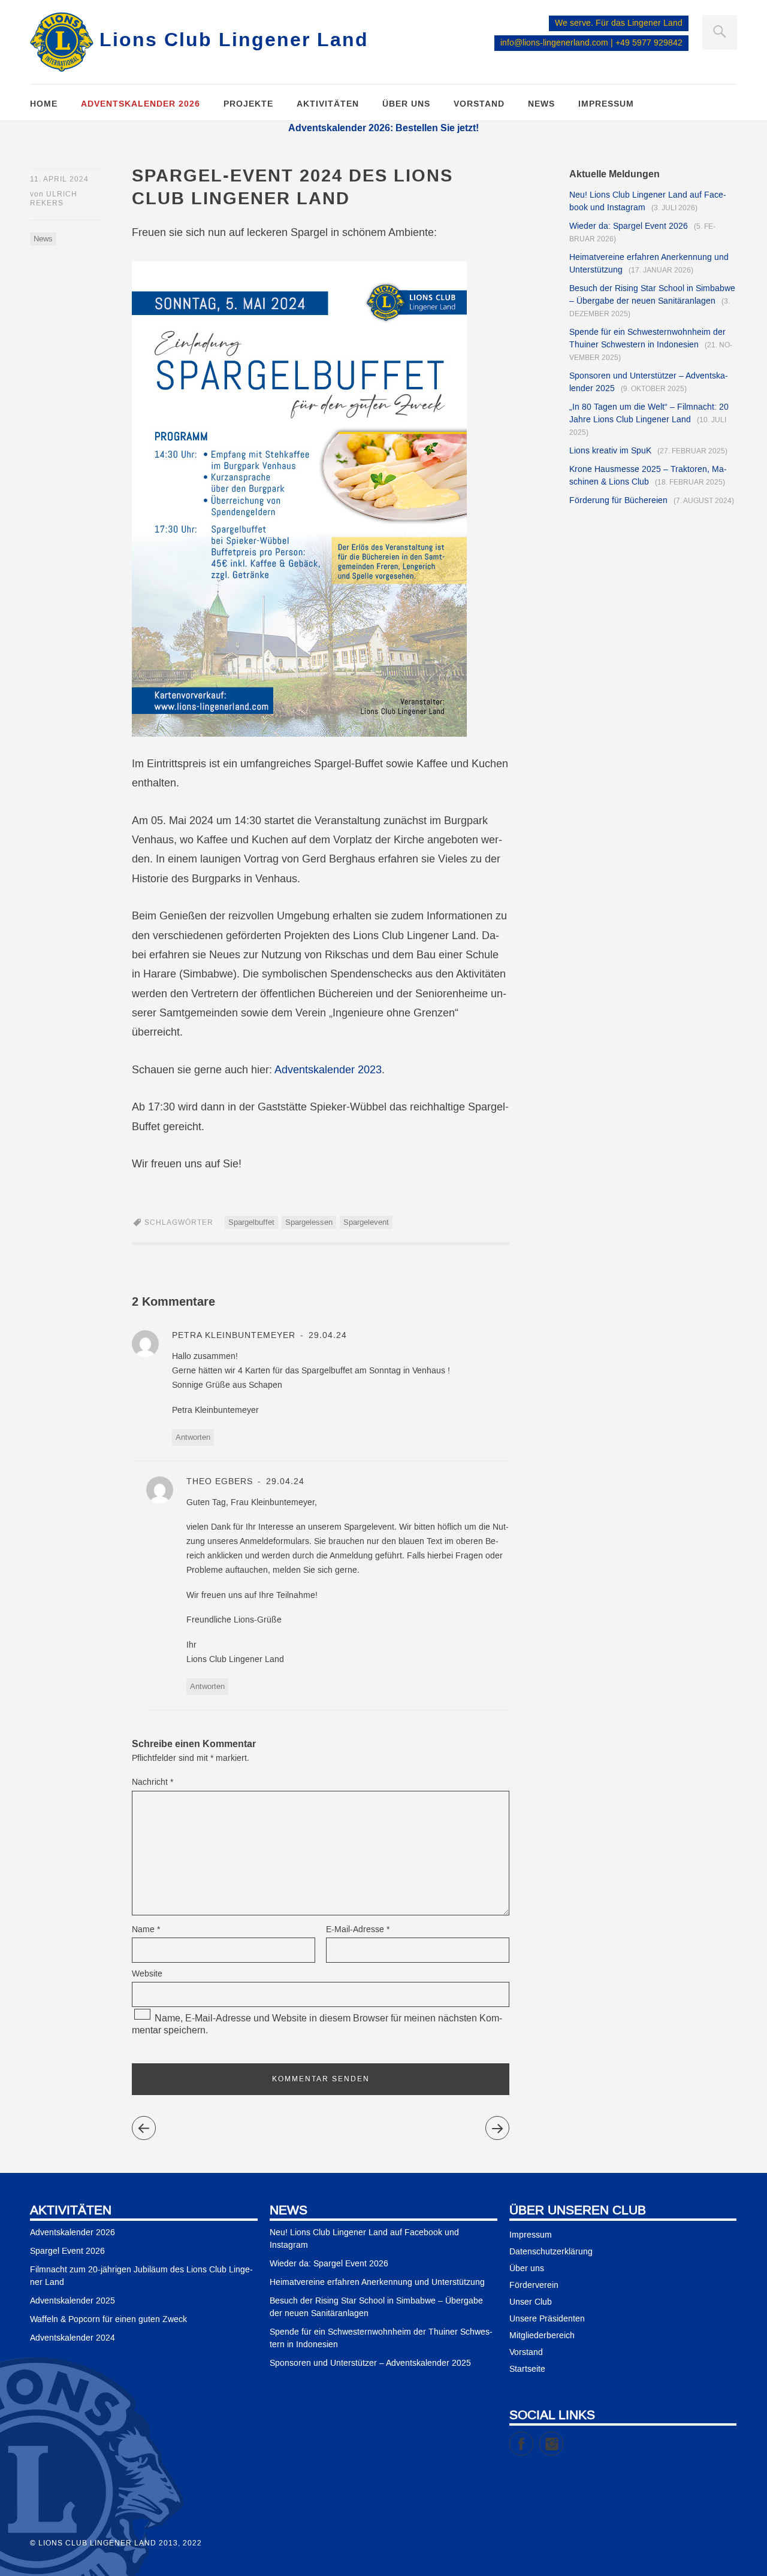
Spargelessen (309, 1222)
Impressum (606, 104)
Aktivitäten (328, 104)
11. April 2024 (59, 179)
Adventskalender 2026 (141, 104)
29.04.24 (326, 1336)
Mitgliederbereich (542, 2336)
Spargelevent (366, 1222)
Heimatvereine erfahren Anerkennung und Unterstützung (377, 2283)
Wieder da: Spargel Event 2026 (629, 226)
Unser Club (531, 2302)
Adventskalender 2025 (73, 2301)
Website (147, 1974)
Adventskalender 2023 (328, 1070)
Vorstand (479, 104)
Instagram (563, 2438)
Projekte (248, 104)
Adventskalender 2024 (73, 2338)
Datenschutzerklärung (551, 2252)
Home (44, 104)
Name (146, 1930)
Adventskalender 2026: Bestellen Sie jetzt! (383, 128)
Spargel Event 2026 (67, 2251)
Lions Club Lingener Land (234, 39)
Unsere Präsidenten (547, 2319)
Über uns (406, 104)
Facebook (533, 2438)
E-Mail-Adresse (358, 1930)
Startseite (527, 2369)
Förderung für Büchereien (618, 501)
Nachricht (153, 1782)
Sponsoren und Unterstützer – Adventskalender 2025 (370, 2363)
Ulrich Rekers (54, 199)
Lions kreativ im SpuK (610, 451)
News (541, 104)
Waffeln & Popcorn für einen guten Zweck (108, 2320)
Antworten (193, 1437)
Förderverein (534, 2286)
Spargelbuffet (251, 1222)
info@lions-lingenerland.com (554, 43)
